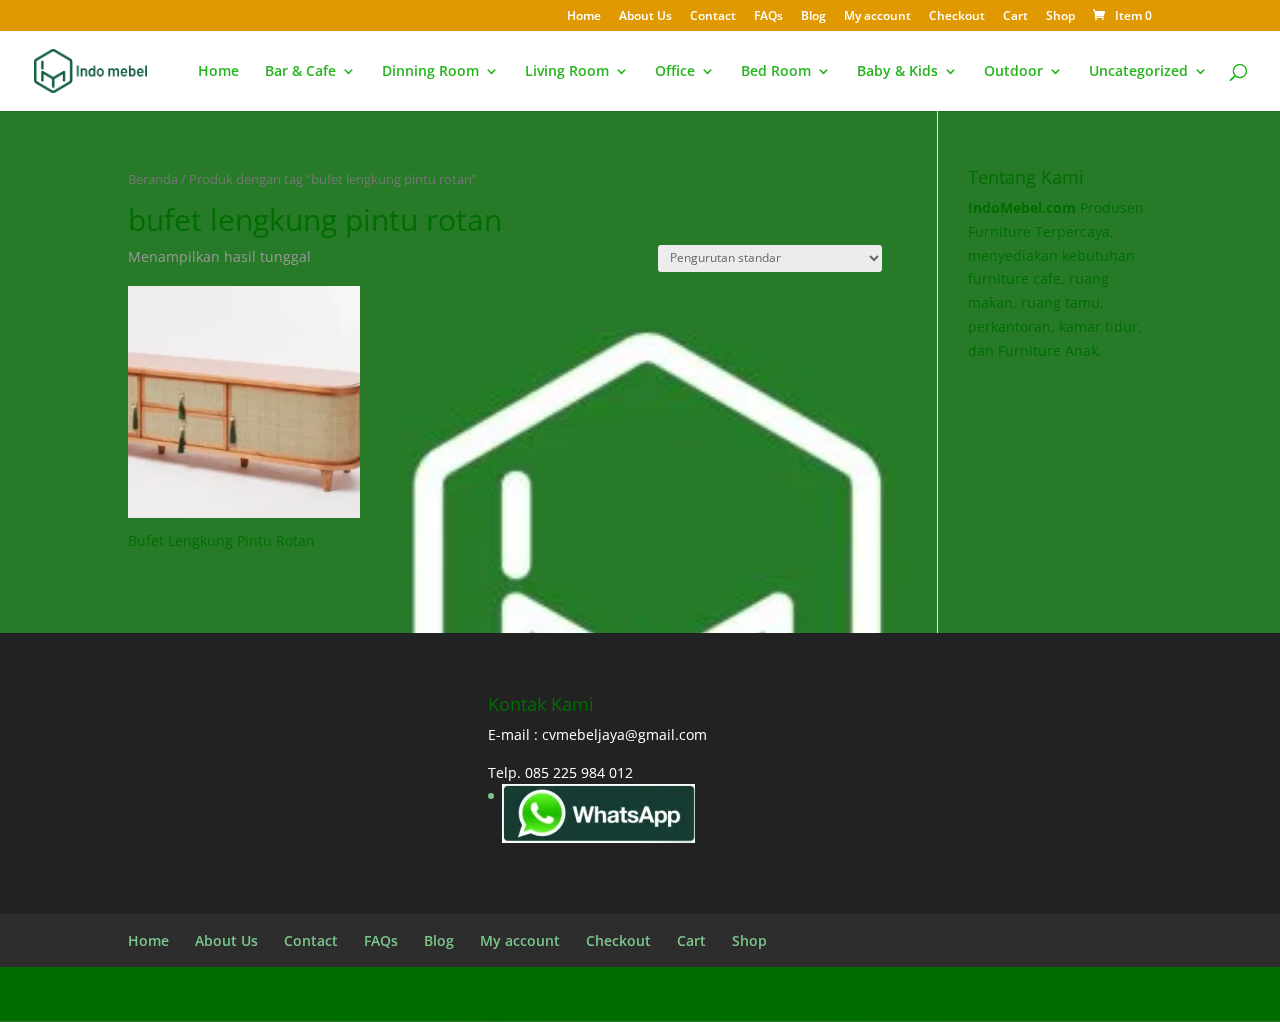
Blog (813, 17)
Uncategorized (1138, 72)
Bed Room (776, 72)
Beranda (153, 179)
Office (675, 72)
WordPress (498, 993)
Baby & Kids (897, 72)
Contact (713, 17)
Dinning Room (430, 72)
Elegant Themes (288, 993)
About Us (645, 17)
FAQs (768, 17)
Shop (1060, 17)
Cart (1015, 17)
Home (584, 17)
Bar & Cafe (300, 72)
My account (877, 17)
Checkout (957, 17)
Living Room (567, 72)
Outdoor (1013, 72)
